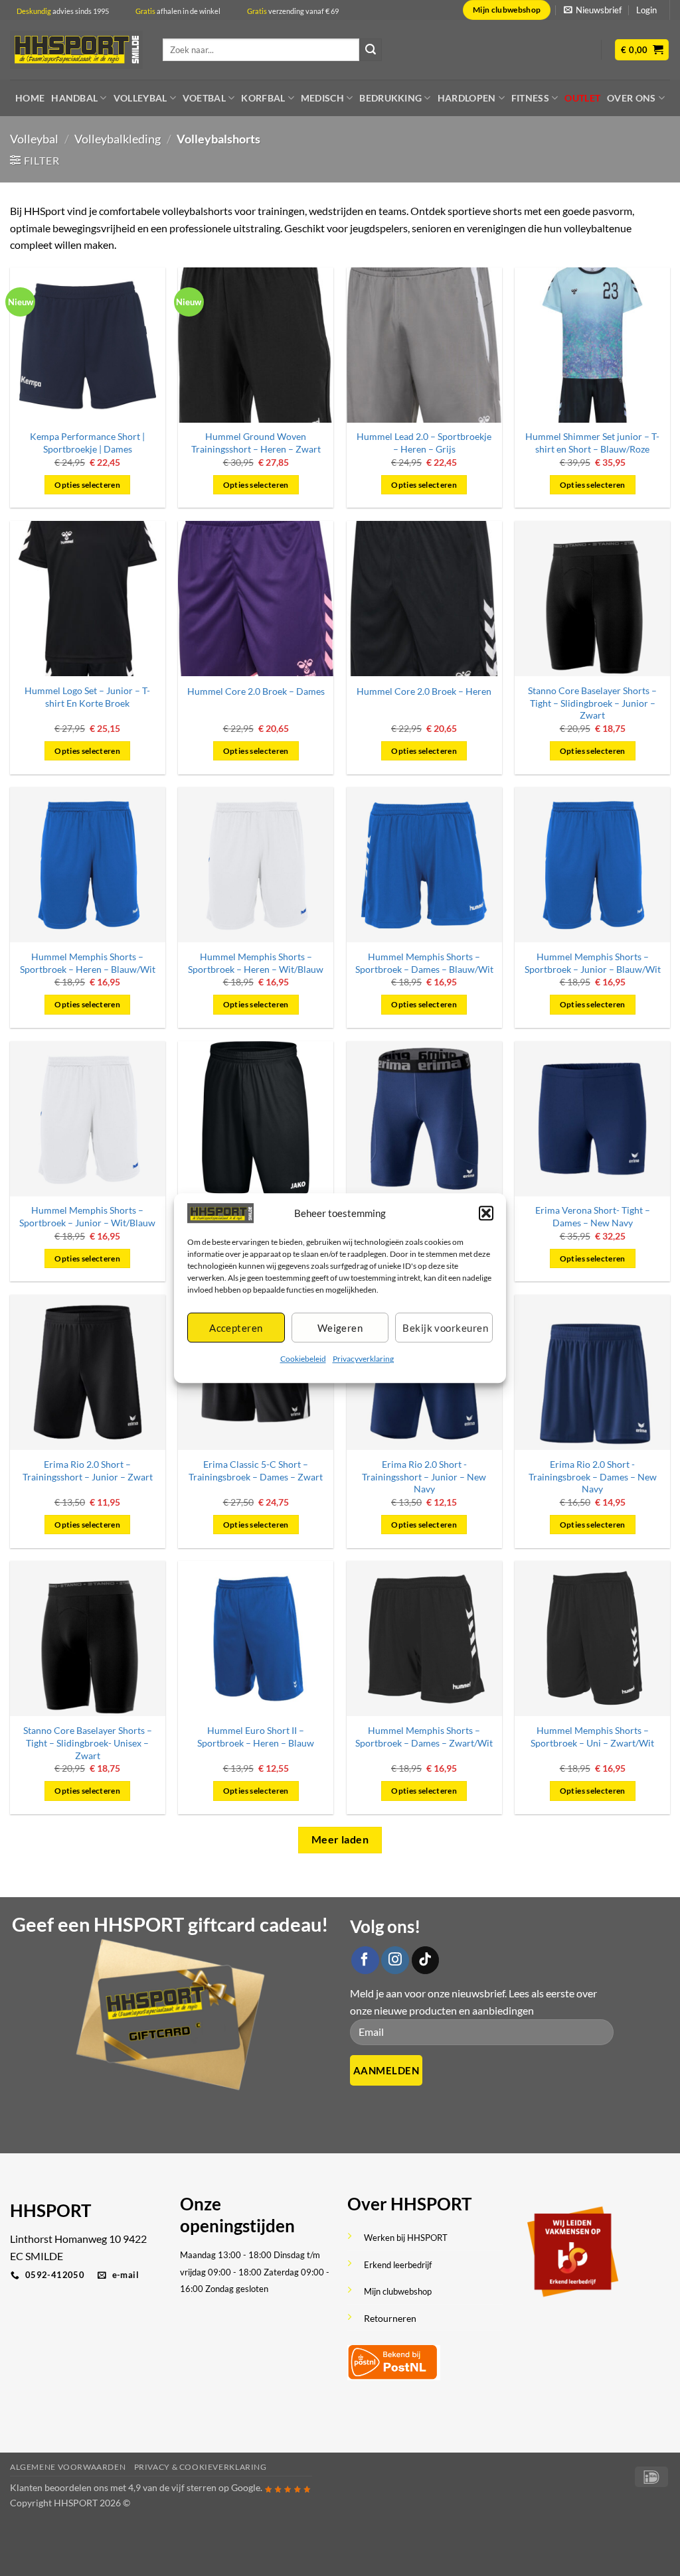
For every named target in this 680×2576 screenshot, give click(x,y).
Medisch (322, 98)
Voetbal (204, 98)
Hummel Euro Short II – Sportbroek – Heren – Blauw (256, 1737)
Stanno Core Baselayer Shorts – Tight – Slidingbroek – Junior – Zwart (592, 703)
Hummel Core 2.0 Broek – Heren (424, 691)
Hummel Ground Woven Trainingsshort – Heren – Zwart (256, 443)
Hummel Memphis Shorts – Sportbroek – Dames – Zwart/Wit (424, 1737)
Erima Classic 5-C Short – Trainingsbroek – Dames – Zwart (256, 1470)
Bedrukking (390, 98)
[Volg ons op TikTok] (426, 1960)
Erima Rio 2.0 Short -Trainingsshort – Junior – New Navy (424, 1476)
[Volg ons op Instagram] (395, 1960)
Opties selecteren (87, 485)
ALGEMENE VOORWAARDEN (68, 2467)
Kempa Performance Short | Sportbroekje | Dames (87, 443)
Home (30, 98)
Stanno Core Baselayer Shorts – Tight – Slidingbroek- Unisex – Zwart (88, 1743)
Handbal (74, 98)
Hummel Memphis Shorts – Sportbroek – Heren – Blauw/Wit (88, 963)
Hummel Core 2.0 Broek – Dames (256, 691)
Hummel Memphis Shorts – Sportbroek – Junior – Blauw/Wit (593, 963)
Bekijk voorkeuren (445, 1328)
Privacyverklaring (363, 1359)
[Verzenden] (371, 50)
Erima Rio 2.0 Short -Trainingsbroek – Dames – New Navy (593, 1476)
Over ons (631, 98)
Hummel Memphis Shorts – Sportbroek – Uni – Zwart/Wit (592, 1737)
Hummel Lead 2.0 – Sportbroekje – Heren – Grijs (424, 443)
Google (246, 2487)
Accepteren (236, 1328)
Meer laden (340, 1839)
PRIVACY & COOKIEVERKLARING (201, 2467)
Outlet (582, 98)
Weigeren (340, 1328)
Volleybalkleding (118, 139)
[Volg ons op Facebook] (365, 1960)
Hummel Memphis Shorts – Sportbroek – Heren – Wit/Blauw (256, 963)
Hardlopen (467, 98)
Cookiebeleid (303, 1359)
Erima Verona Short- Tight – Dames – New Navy (593, 1216)
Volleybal (140, 98)
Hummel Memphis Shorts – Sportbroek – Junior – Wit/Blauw (87, 1216)
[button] (486, 1213)
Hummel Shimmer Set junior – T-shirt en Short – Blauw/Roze (592, 443)
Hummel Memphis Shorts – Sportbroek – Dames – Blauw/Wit (424, 963)
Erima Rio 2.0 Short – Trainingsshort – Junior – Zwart (88, 1470)
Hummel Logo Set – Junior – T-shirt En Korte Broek (87, 697)
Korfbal (263, 98)
